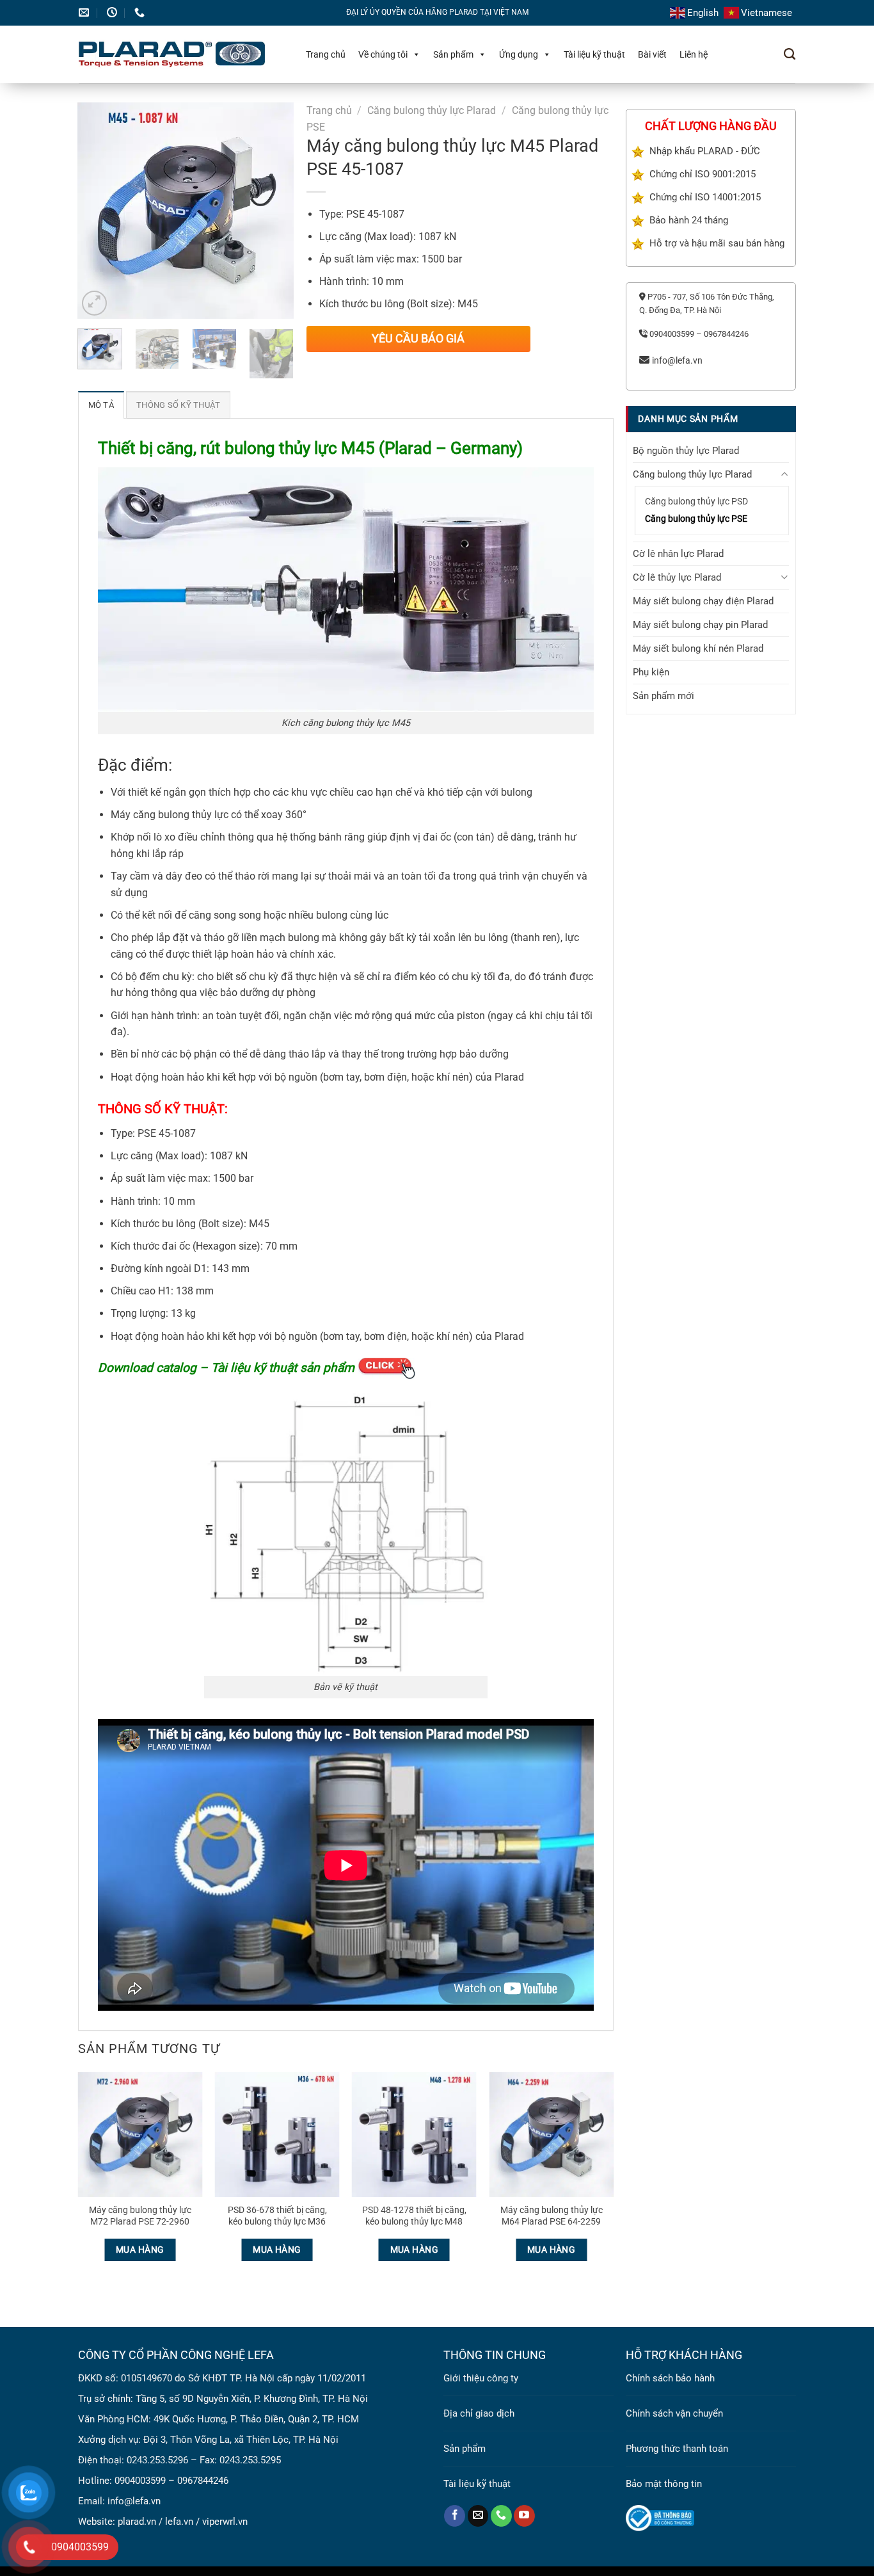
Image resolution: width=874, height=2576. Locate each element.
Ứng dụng (519, 54)
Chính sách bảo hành (670, 2378)
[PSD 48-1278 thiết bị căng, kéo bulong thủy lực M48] (414, 2135)
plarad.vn (137, 2522)
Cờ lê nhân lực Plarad (678, 554)
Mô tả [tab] (101, 405)
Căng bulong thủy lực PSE (696, 519)
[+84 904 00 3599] (141, 12)
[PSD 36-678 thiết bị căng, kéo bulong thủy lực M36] (277, 2135)
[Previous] (98, 211)
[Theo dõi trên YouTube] (524, 2516)
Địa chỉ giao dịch (479, 2413)
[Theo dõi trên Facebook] (455, 2516)
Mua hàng (140, 2250)
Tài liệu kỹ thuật (594, 54)
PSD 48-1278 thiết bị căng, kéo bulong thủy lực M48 (414, 2216)
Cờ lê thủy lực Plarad (677, 577)
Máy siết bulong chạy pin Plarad (700, 625)
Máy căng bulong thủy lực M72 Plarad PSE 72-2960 (140, 2216)
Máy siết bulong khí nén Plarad (698, 648)
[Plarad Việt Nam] (179, 54)
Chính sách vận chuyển (674, 2413)
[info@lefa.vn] (85, 12)
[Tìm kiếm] (790, 54)
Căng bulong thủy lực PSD (696, 501)
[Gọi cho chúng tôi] (501, 2516)
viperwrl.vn (225, 2522)
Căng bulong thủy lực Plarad (432, 110)
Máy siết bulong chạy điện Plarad (703, 601)
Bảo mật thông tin (664, 2484)
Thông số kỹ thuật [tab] (178, 405)
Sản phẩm (453, 54)
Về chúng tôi (383, 54)
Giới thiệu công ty (481, 2378)
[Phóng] (94, 303)
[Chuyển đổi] (785, 474)
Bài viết (652, 54)
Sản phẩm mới (663, 696)
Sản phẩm (465, 2449)
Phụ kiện (651, 672)
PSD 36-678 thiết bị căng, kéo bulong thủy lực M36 (277, 2216)
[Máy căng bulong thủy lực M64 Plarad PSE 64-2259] (551, 2135)
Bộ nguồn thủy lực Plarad (686, 450)
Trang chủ (326, 54)
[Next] (273, 211)
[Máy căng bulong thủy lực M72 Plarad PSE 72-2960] (140, 2135)
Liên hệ (694, 54)
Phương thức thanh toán (677, 2449)
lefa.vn (179, 2522)
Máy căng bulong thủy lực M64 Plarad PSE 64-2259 (552, 2216)
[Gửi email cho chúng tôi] (478, 2516)
